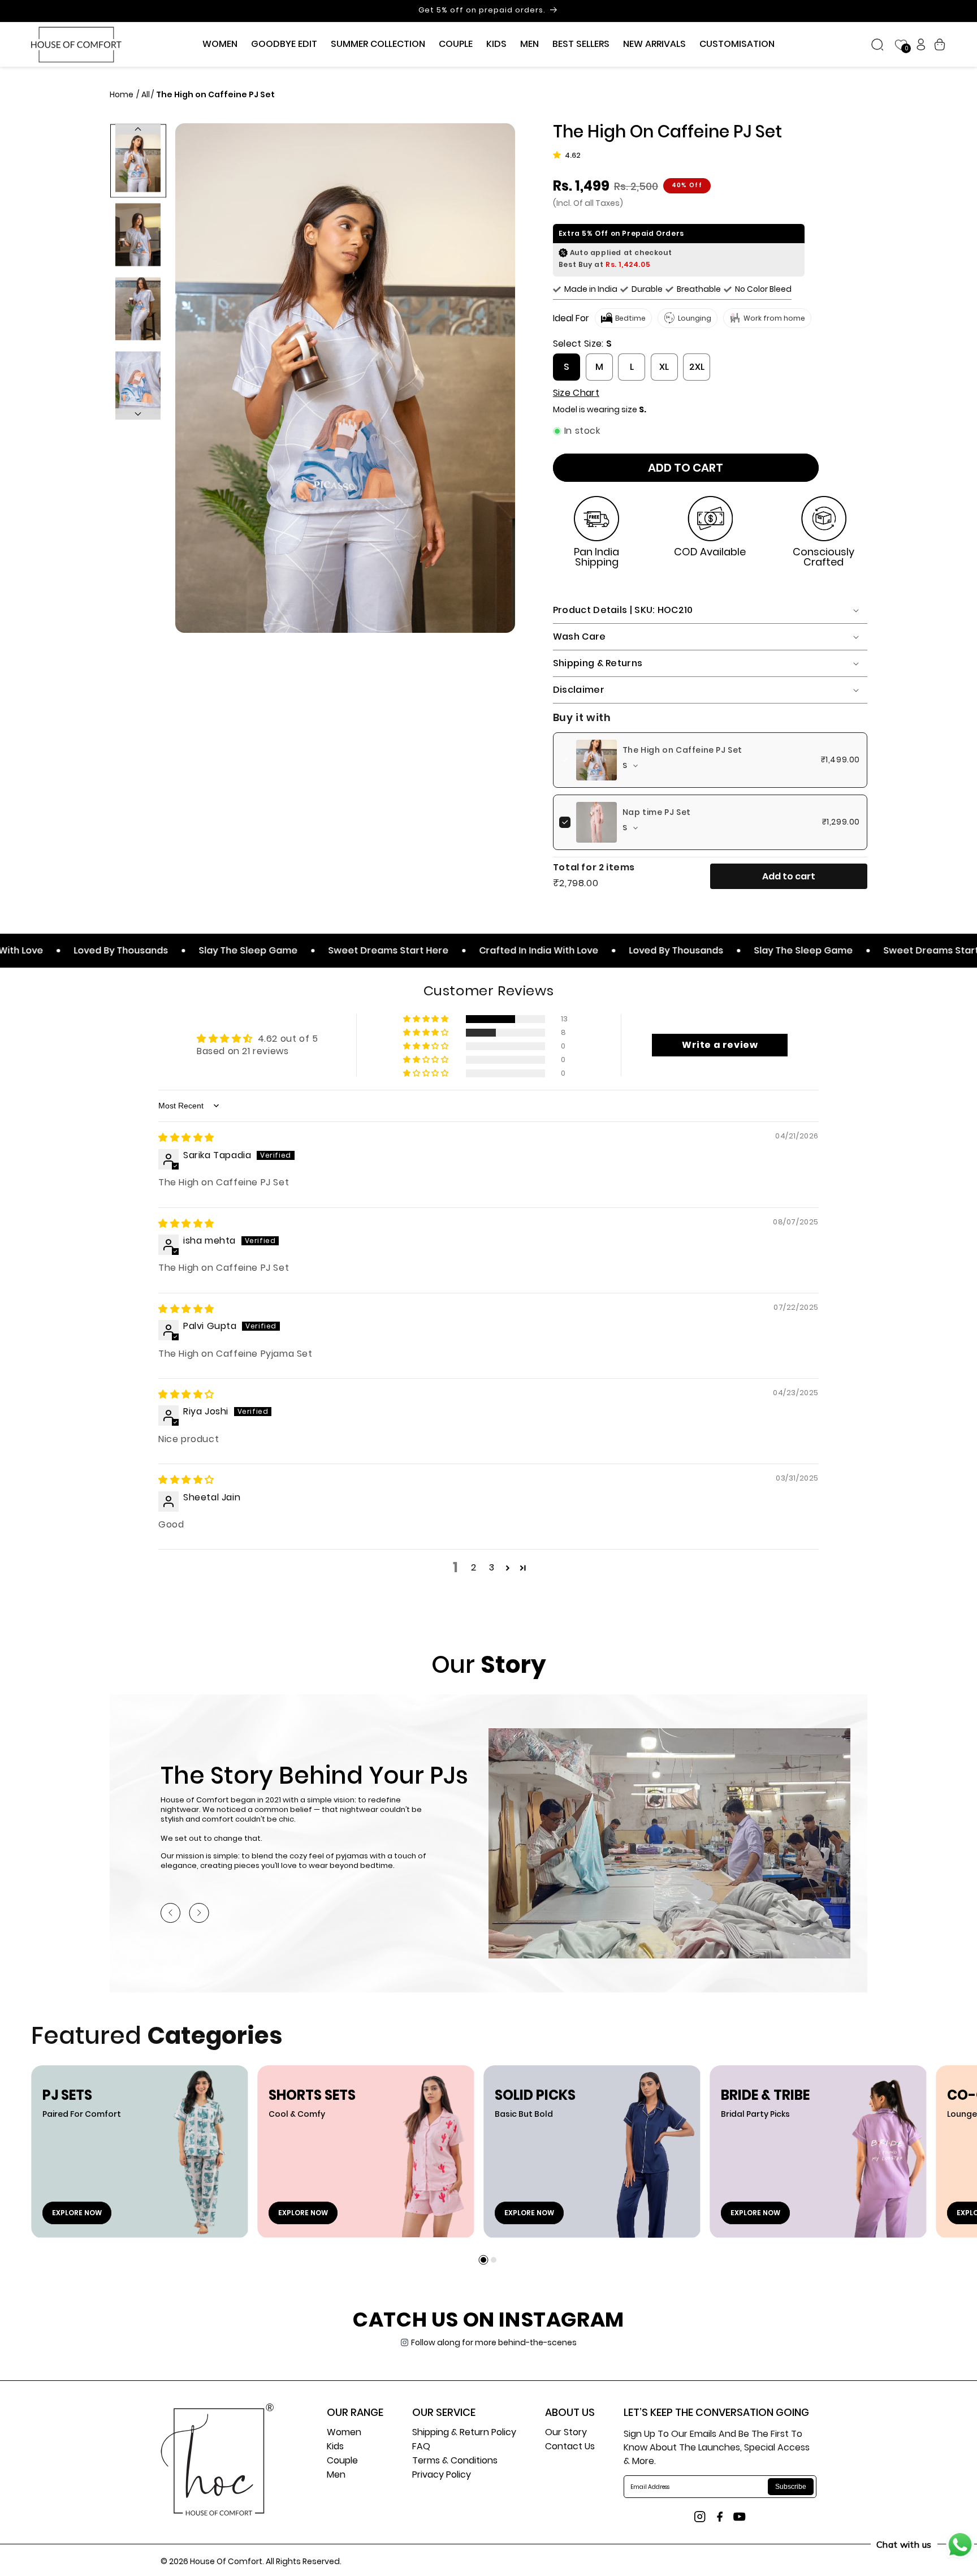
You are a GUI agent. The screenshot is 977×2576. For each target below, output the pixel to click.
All (146, 94)
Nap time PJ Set (657, 812)
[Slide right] (138, 414)
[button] (220, 44)
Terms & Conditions (455, 2461)
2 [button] (474, 1567)
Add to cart (789, 876)
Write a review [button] (720, 1045)
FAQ (421, 2447)
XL (664, 367)
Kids (335, 2447)
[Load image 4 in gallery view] (138, 383)
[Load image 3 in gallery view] (138, 308)
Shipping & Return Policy (464, 2433)
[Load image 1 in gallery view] (138, 160)
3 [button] (492, 1567)
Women (344, 2433)
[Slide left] (138, 129)
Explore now (77, 2213)
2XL (697, 367)
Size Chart (576, 393)
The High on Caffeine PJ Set (682, 750)
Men (336, 2476)
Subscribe (791, 2487)
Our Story (566, 2433)
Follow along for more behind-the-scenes (494, 2342)
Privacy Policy (442, 2476)
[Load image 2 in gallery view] (138, 234)
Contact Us (570, 2447)
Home (122, 94)
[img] (186, 1138)
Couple (342, 2461)
